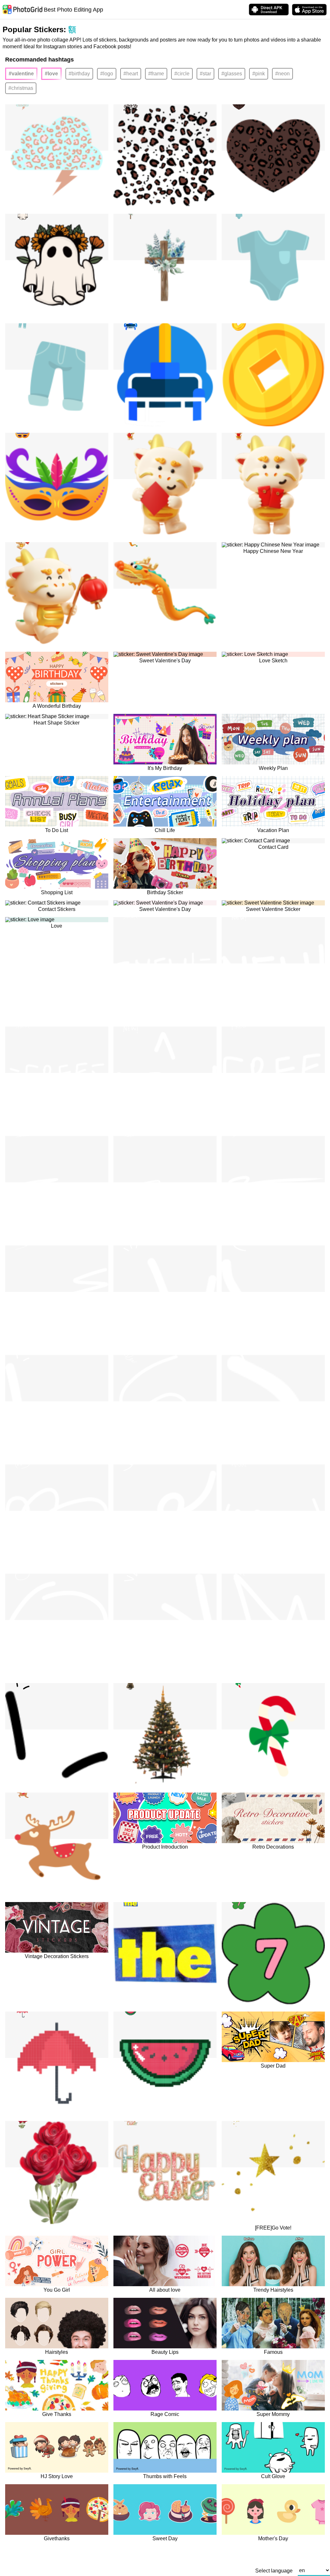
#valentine (21, 74)
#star (205, 74)
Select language (274, 2571)
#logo (107, 74)
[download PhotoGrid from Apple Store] (309, 10)
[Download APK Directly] (269, 9)
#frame (156, 74)
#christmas (21, 88)
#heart (131, 74)
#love (51, 74)
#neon (282, 74)
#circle (182, 74)
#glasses (232, 74)
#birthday (79, 74)
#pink (259, 74)
